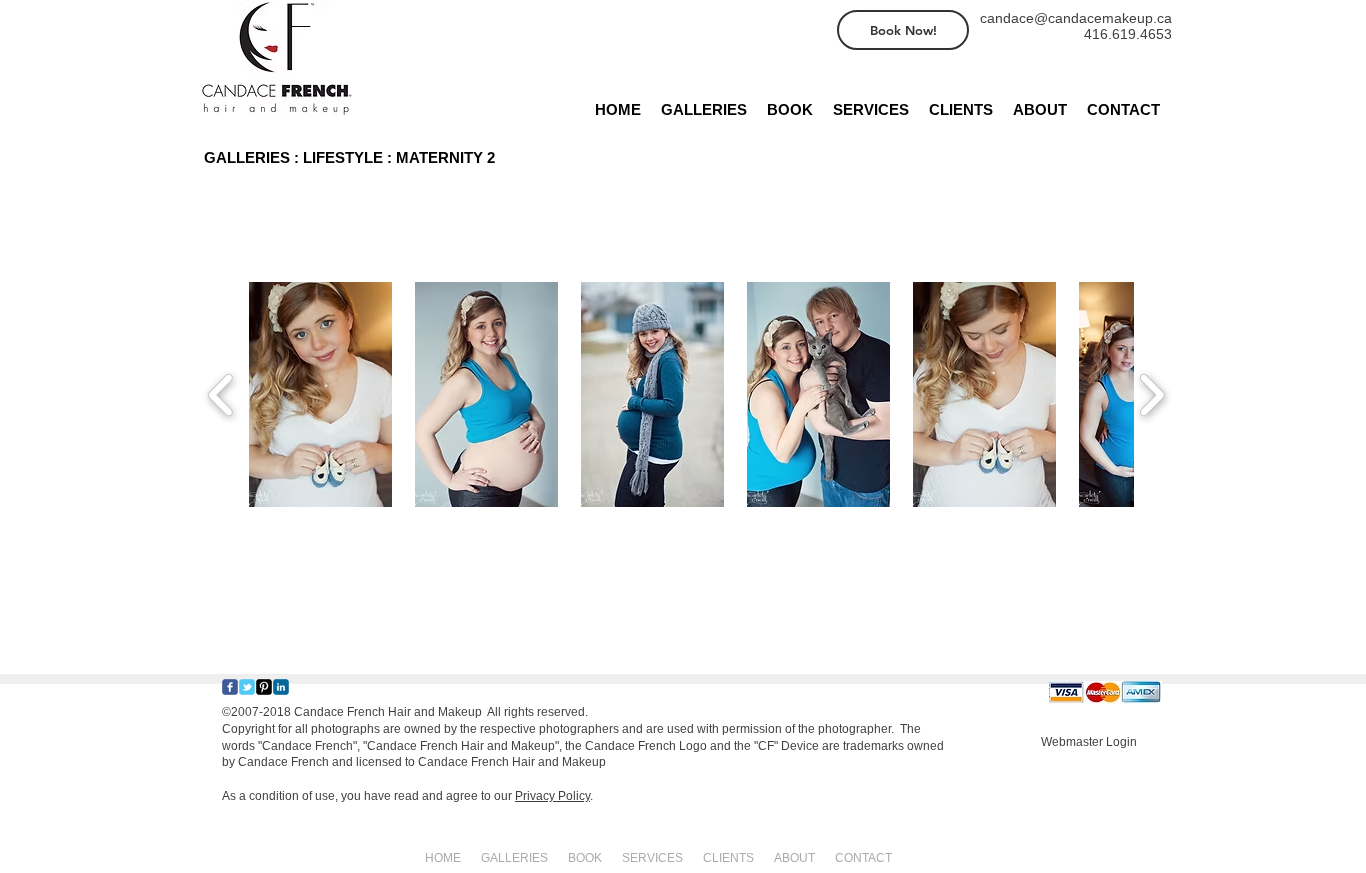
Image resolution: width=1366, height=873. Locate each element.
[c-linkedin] (281, 687)
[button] (320, 394)
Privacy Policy (552, 796)
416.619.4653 (1128, 34)
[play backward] (221, 394)
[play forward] (1151, 394)
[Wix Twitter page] (247, 687)
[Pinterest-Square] (264, 687)
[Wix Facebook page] (230, 687)
